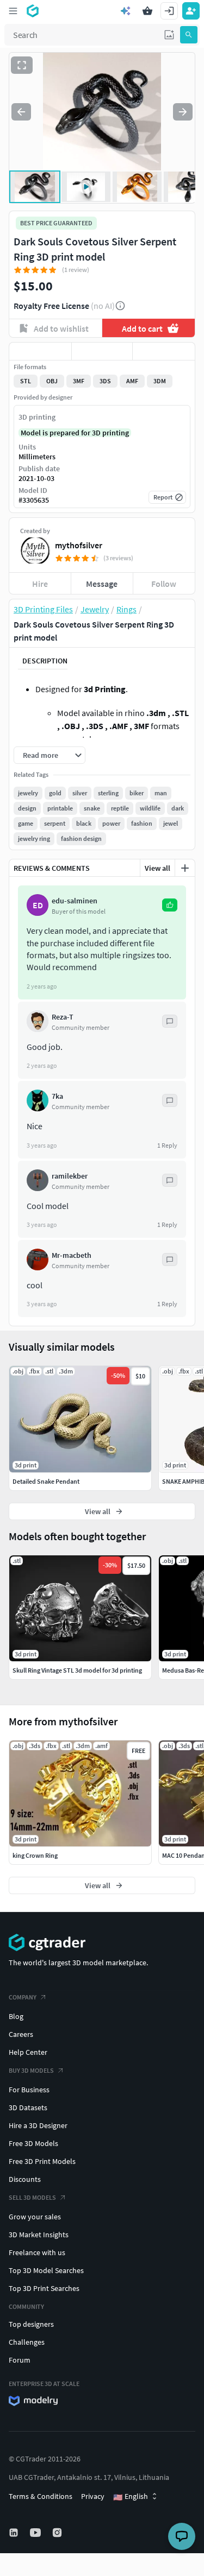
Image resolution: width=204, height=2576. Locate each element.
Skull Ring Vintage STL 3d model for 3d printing (77, 1670)
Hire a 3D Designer (38, 2125)
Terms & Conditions (41, 2496)
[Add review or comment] (185, 868)
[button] (169, 35)
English (131, 2497)
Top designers (31, 2324)
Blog (16, 2016)
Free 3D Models (33, 2143)
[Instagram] (58, 2533)
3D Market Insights (39, 2235)
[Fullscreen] (22, 65)
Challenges (27, 2342)
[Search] (189, 35)
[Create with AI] (126, 11)
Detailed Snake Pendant (46, 1481)
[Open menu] (13, 11)
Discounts (25, 2179)
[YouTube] (36, 2533)
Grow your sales (35, 2217)
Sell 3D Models (32, 2197)
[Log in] (169, 11)
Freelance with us (37, 2252)
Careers (21, 2034)
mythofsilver (79, 545)
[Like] (40, 351)
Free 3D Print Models (42, 2161)
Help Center (28, 2052)
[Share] (164, 351)
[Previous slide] (21, 112)
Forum (20, 2360)
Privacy (93, 2496)
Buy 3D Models (31, 2070)
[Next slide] (183, 112)
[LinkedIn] (15, 2533)
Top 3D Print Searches (44, 2288)
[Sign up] (191, 11)
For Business (29, 2090)
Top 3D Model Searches (46, 2270)
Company (23, 1997)
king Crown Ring (35, 1855)
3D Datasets (28, 2107)
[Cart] (147, 11)
